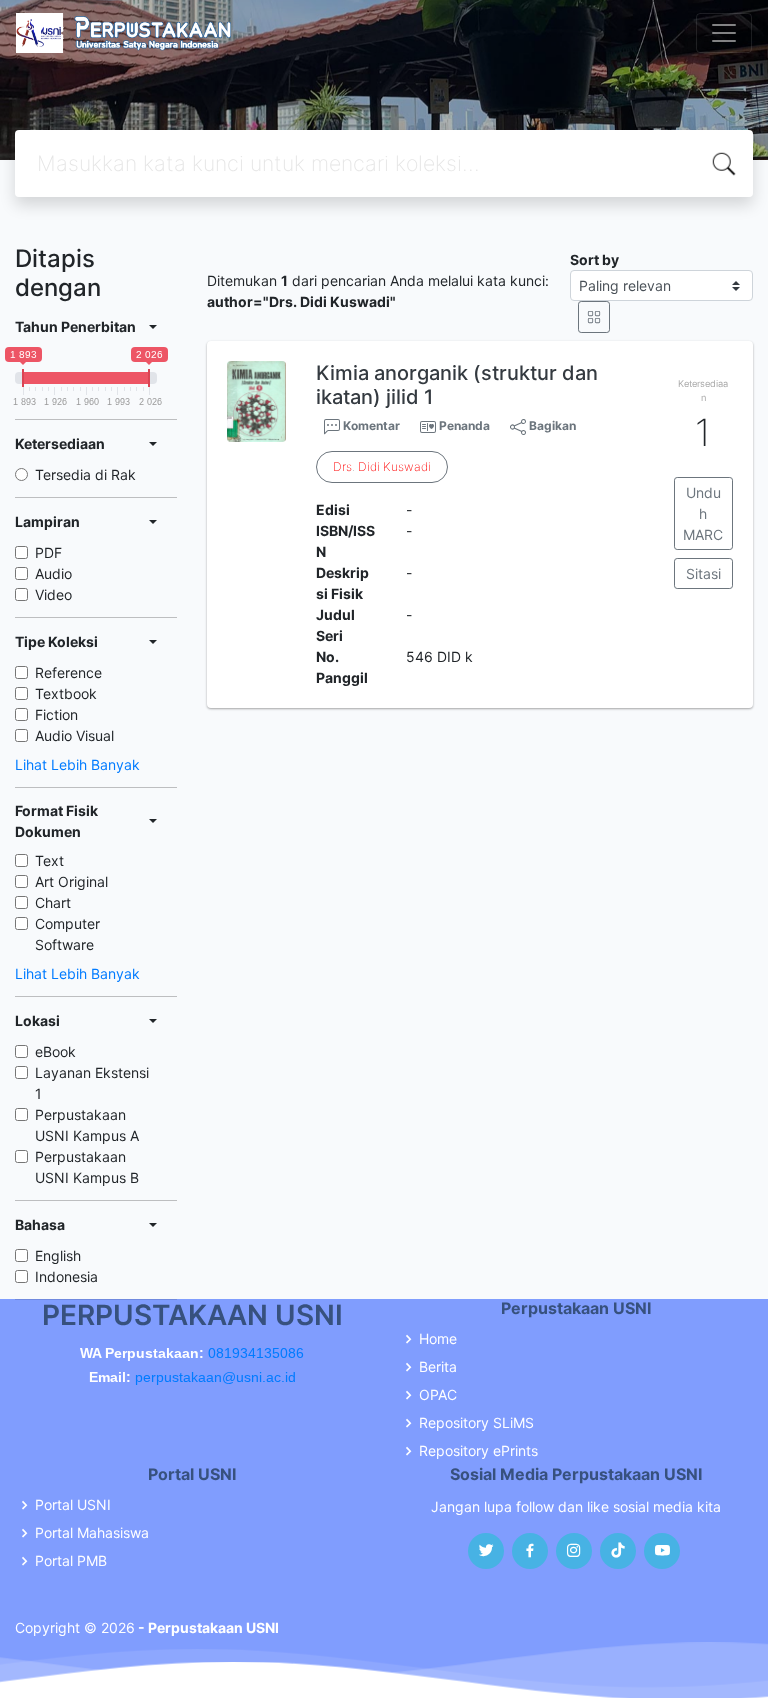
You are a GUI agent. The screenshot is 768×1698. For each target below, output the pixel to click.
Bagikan (551, 425)
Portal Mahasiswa (92, 1533)
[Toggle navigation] (724, 33)
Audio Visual (74, 735)
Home (438, 1339)
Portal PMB (71, 1561)
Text (49, 860)
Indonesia (66, 1276)
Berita (438, 1367)
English (58, 1255)
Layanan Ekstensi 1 (92, 1083)
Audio (53, 573)
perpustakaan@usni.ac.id (215, 1377)
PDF (48, 552)
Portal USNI (73, 1505)
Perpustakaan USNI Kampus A (87, 1125)
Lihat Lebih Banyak (77, 764)
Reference (68, 672)
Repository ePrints (478, 1451)
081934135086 (256, 1353)
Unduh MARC (703, 513)
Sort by (594, 259)
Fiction (56, 714)
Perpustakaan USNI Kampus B (87, 1167)
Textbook (66, 693)
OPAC (438, 1395)
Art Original (71, 881)
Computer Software (67, 934)
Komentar (370, 425)
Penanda (464, 425)
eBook (55, 1051)
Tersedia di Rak (85, 474)
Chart (53, 902)
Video (53, 594)
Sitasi (703, 573)
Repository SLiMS (476, 1423)
